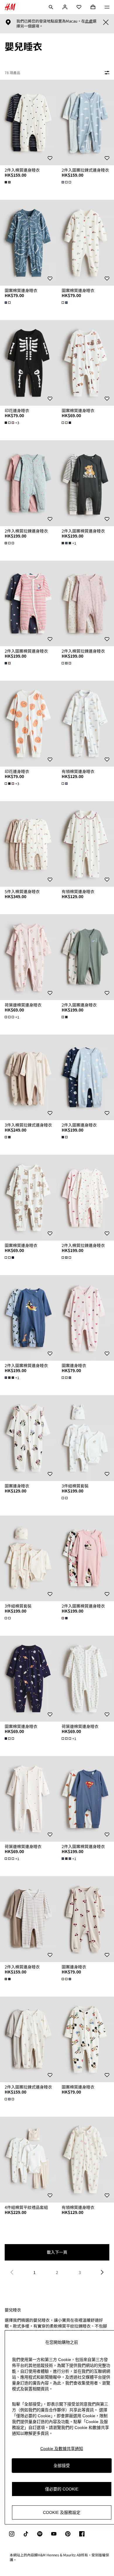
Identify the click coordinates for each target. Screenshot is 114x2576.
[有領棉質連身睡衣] (85, 724)
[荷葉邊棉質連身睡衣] (28, 957)
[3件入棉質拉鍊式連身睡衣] (28, 1078)
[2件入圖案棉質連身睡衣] (85, 483)
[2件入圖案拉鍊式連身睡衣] (85, 123)
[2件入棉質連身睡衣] (28, 123)
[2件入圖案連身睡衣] (85, 957)
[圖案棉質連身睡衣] (28, 243)
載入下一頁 (57, 2252)
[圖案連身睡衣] (85, 1318)
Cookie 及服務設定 (62, 2512)
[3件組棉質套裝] (85, 1438)
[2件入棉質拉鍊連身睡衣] (28, 483)
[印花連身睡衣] (28, 363)
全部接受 (62, 2466)
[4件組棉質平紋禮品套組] (28, 2160)
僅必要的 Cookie (62, 2489)
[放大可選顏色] (8, 182)
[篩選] (106, 73)
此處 (89, 21)
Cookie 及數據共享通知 (62, 2449)
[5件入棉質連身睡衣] (28, 844)
